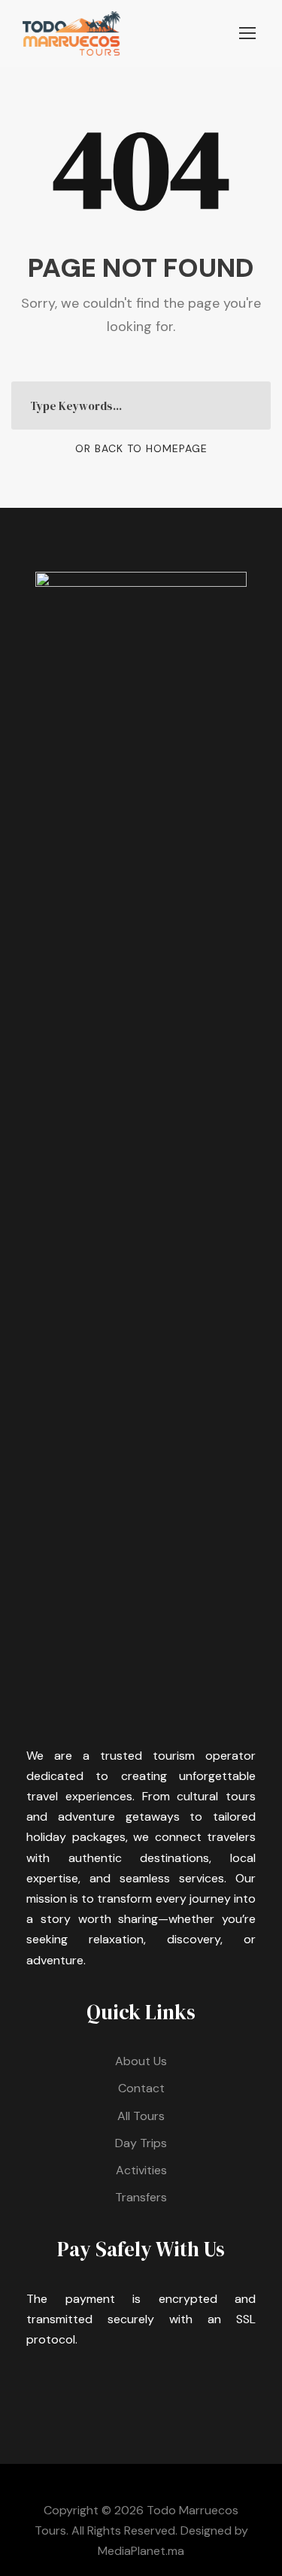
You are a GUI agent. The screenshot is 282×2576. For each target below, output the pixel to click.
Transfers (141, 2197)
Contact (141, 2088)
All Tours (141, 2116)
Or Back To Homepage (141, 448)
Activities (141, 2170)
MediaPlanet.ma (141, 2551)
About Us (141, 2061)
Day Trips (141, 2143)
